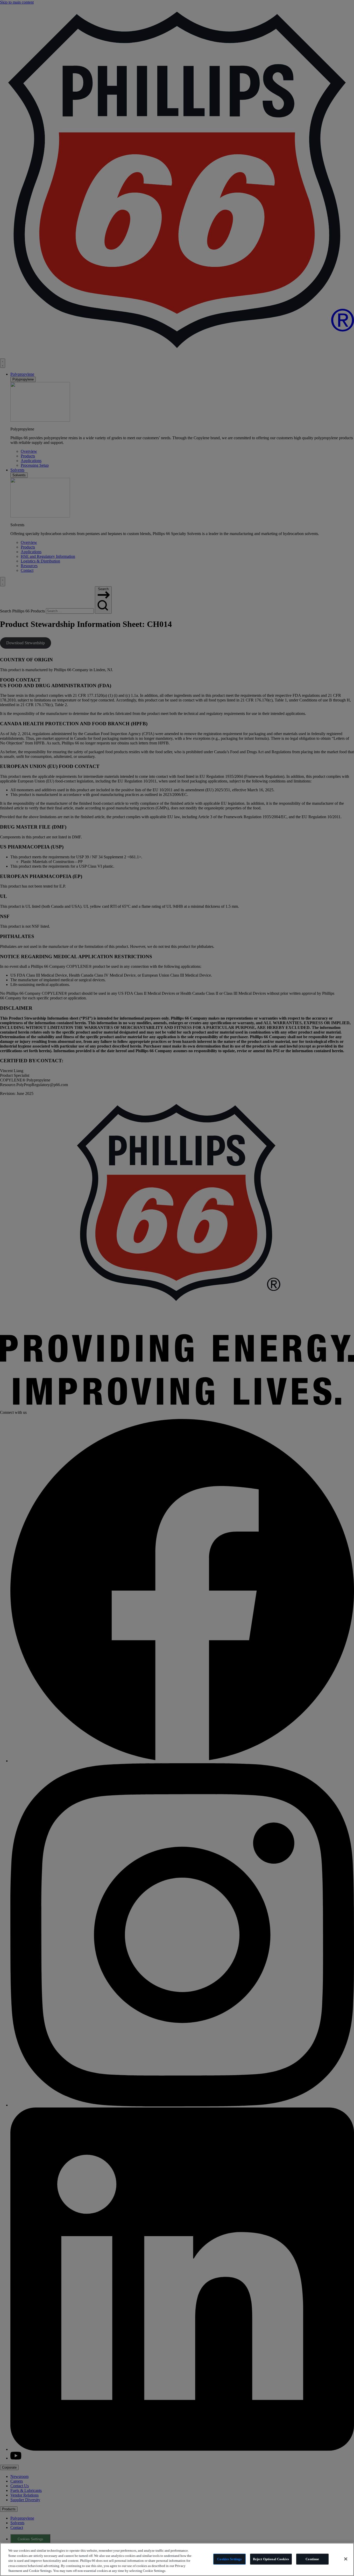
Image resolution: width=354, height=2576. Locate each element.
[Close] (346, 2559)
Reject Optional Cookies (271, 2559)
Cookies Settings (229, 2559)
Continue (312, 2559)
